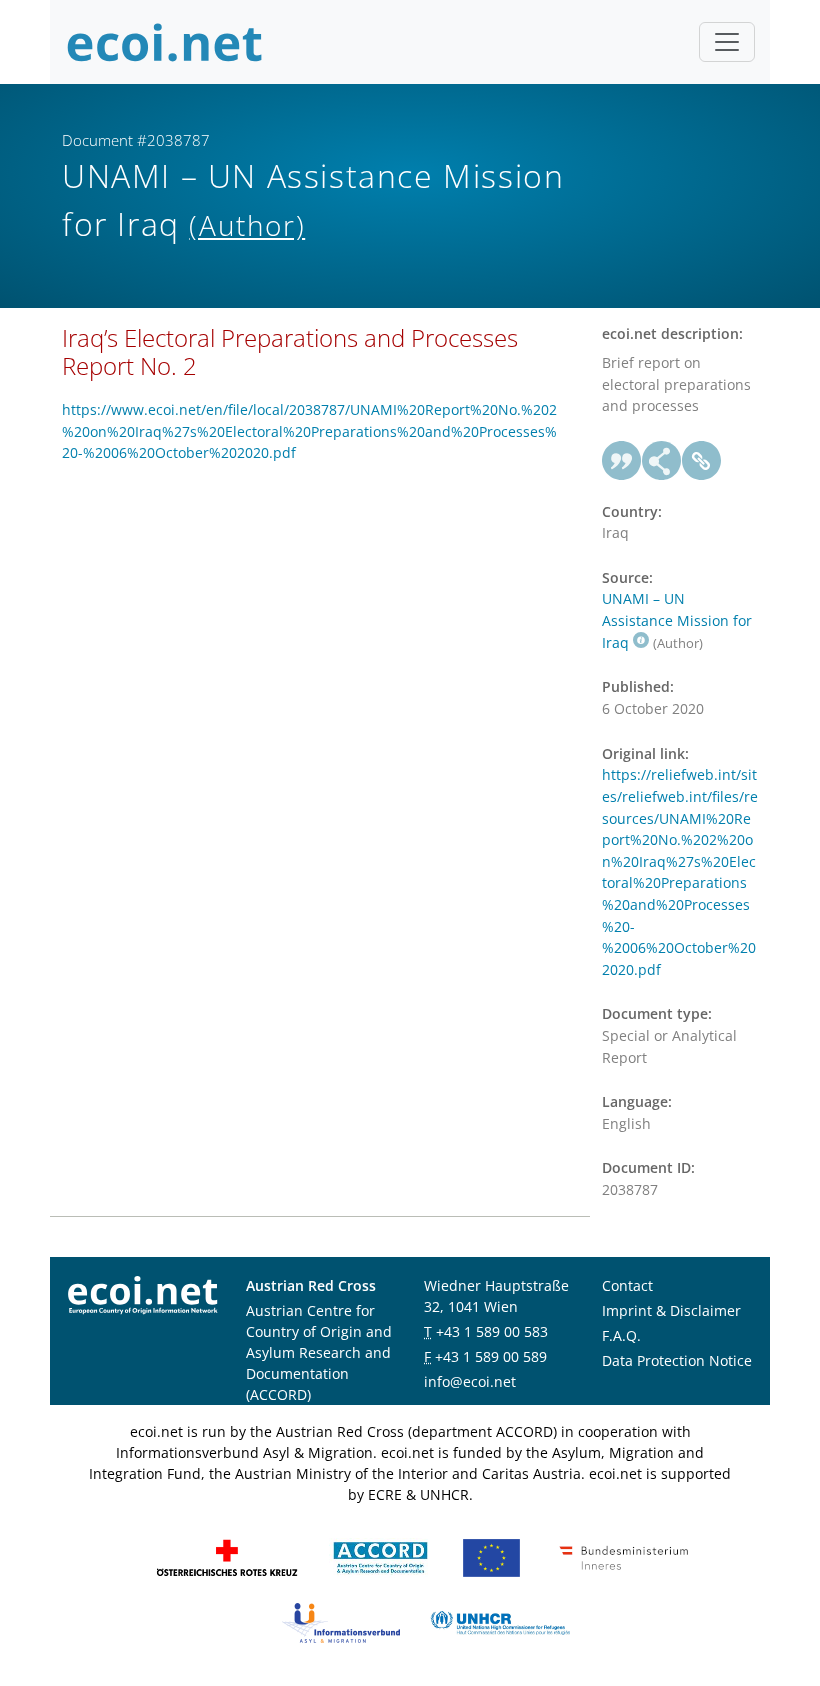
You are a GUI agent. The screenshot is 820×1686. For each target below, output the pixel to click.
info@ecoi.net (470, 1381)
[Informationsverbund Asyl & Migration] (341, 1621)
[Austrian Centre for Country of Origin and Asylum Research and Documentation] (380, 1556)
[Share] (662, 461)
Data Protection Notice (677, 1360)
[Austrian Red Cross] (227, 1556)
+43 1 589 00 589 (491, 1356)
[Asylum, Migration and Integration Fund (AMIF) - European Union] (491, 1556)
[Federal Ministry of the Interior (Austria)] (624, 1556)
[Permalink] (702, 461)
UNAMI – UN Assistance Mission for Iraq (677, 620)
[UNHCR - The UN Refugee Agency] (500, 1621)
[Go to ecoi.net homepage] (165, 42)
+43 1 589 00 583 (492, 1331)
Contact (627, 1285)
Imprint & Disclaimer (671, 1310)
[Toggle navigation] (727, 42)
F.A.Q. (621, 1335)
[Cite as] (622, 461)
